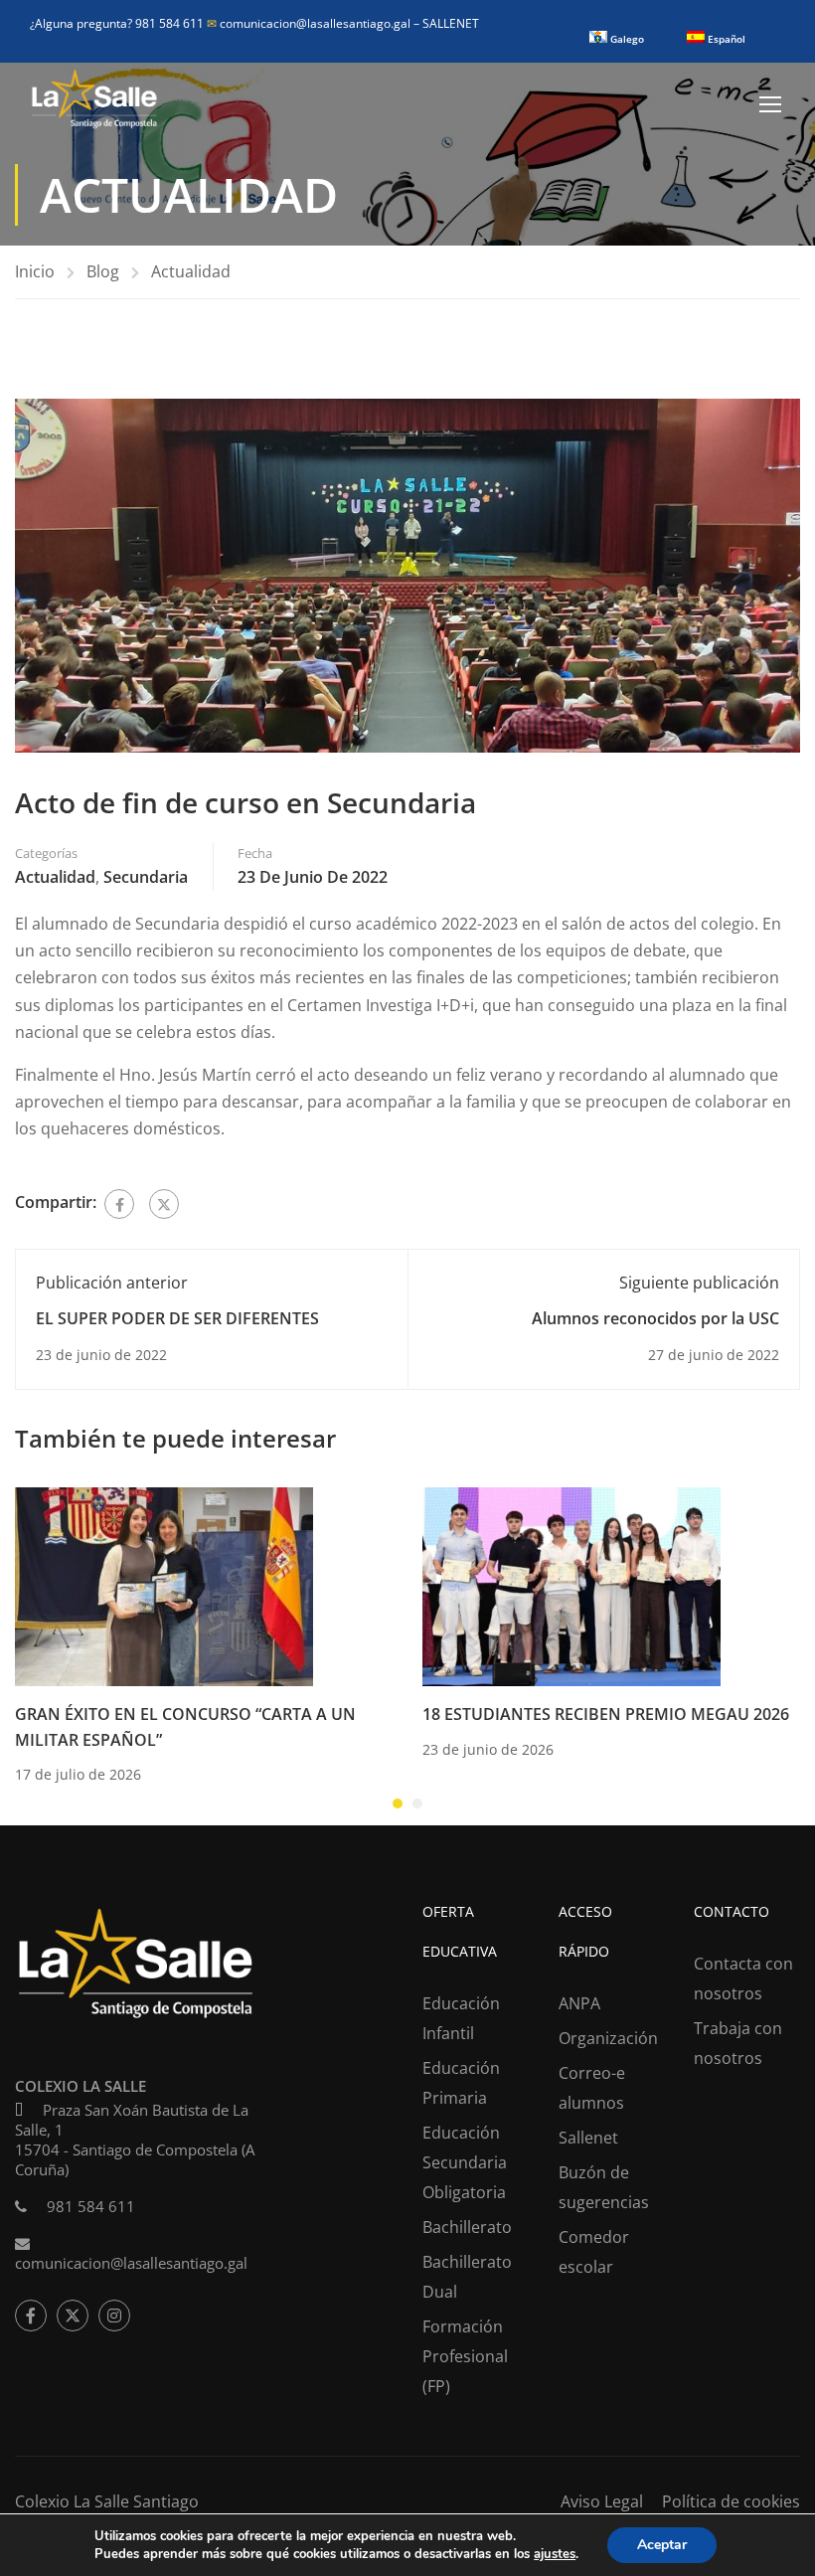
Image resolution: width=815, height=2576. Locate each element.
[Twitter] (164, 1204)
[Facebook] (119, 1204)
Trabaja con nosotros (738, 2043)
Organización (608, 2038)
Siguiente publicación (699, 1283)
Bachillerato (467, 2227)
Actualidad (191, 271)
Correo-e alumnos (592, 2088)
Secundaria (146, 877)
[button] (398, 1803)
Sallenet (588, 2138)
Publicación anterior (112, 1283)
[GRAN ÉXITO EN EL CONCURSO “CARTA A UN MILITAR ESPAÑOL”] (164, 1585)
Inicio (35, 271)
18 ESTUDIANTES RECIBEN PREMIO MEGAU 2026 (606, 1714)
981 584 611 (91, 2206)
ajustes (555, 2554)
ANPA (579, 2003)
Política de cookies (731, 2501)
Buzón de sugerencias (604, 2187)
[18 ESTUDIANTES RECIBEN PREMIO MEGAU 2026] (571, 1585)
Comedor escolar (594, 2252)
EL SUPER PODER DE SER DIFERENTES (177, 1318)
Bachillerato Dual (467, 2277)
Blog (103, 271)
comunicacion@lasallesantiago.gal (310, 23)
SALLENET (451, 23)
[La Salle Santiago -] (94, 103)
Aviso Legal (602, 2501)
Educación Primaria (461, 2083)
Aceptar (662, 2545)
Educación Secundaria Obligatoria (465, 2162)
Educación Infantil (461, 2018)
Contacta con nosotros (743, 1978)
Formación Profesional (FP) (465, 2356)
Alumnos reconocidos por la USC (655, 1318)
